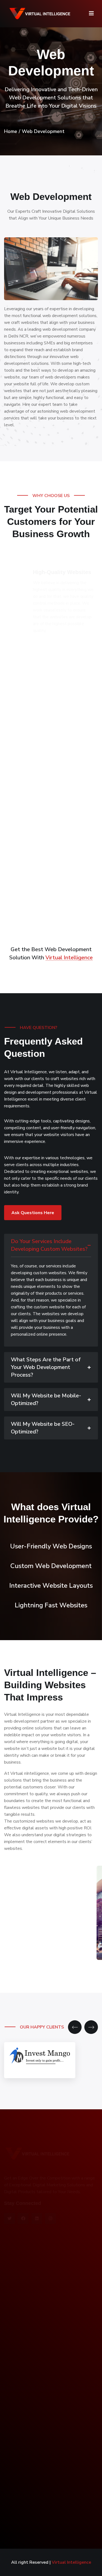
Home (11, 131)
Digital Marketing (25, 2338)
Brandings (18, 2371)
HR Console (20, 2418)
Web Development (27, 2429)
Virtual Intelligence (69, 958)
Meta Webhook (23, 2440)
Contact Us (19, 2289)
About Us (18, 2266)
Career (14, 2278)
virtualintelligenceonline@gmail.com (45, 2514)
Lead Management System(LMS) (40, 2407)
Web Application (24, 2327)
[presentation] (75, 2027)
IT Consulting (21, 2349)
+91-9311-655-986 (31, 2503)
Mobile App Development (33, 2360)
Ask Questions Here (33, 1213)
